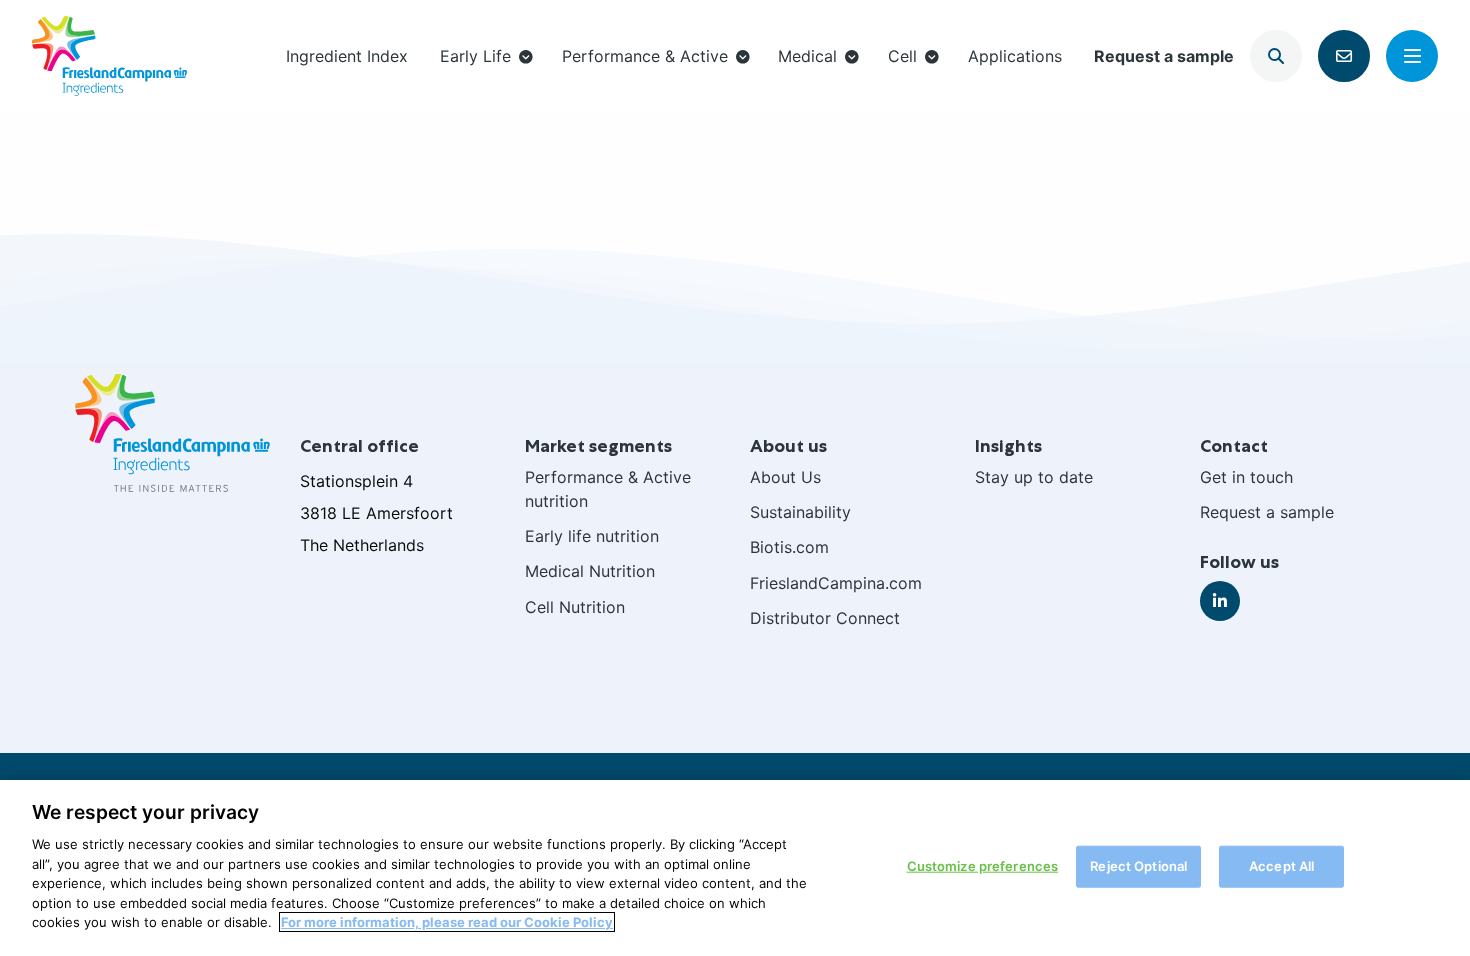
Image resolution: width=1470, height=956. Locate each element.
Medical (807, 56)
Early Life (475, 56)
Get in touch (1246, 477)
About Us (785, 477)
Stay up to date (1034, 477)
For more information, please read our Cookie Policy (447, 922)
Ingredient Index (347, 56)
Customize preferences (983, 866)
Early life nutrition (592, 536)
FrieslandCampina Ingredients (109, 56)
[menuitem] (347, 55)
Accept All (1281, 866)
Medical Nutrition (590, 571)
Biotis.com (789, 547)
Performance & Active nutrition (608, 489)
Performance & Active (645, 56)
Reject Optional (1138, 866)
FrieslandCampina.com (836, 583)
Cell (902, 56)
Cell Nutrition (575, 607)
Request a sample (1164, 56)
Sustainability (800, 512)
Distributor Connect (825, 618)
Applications (1015, 56)
